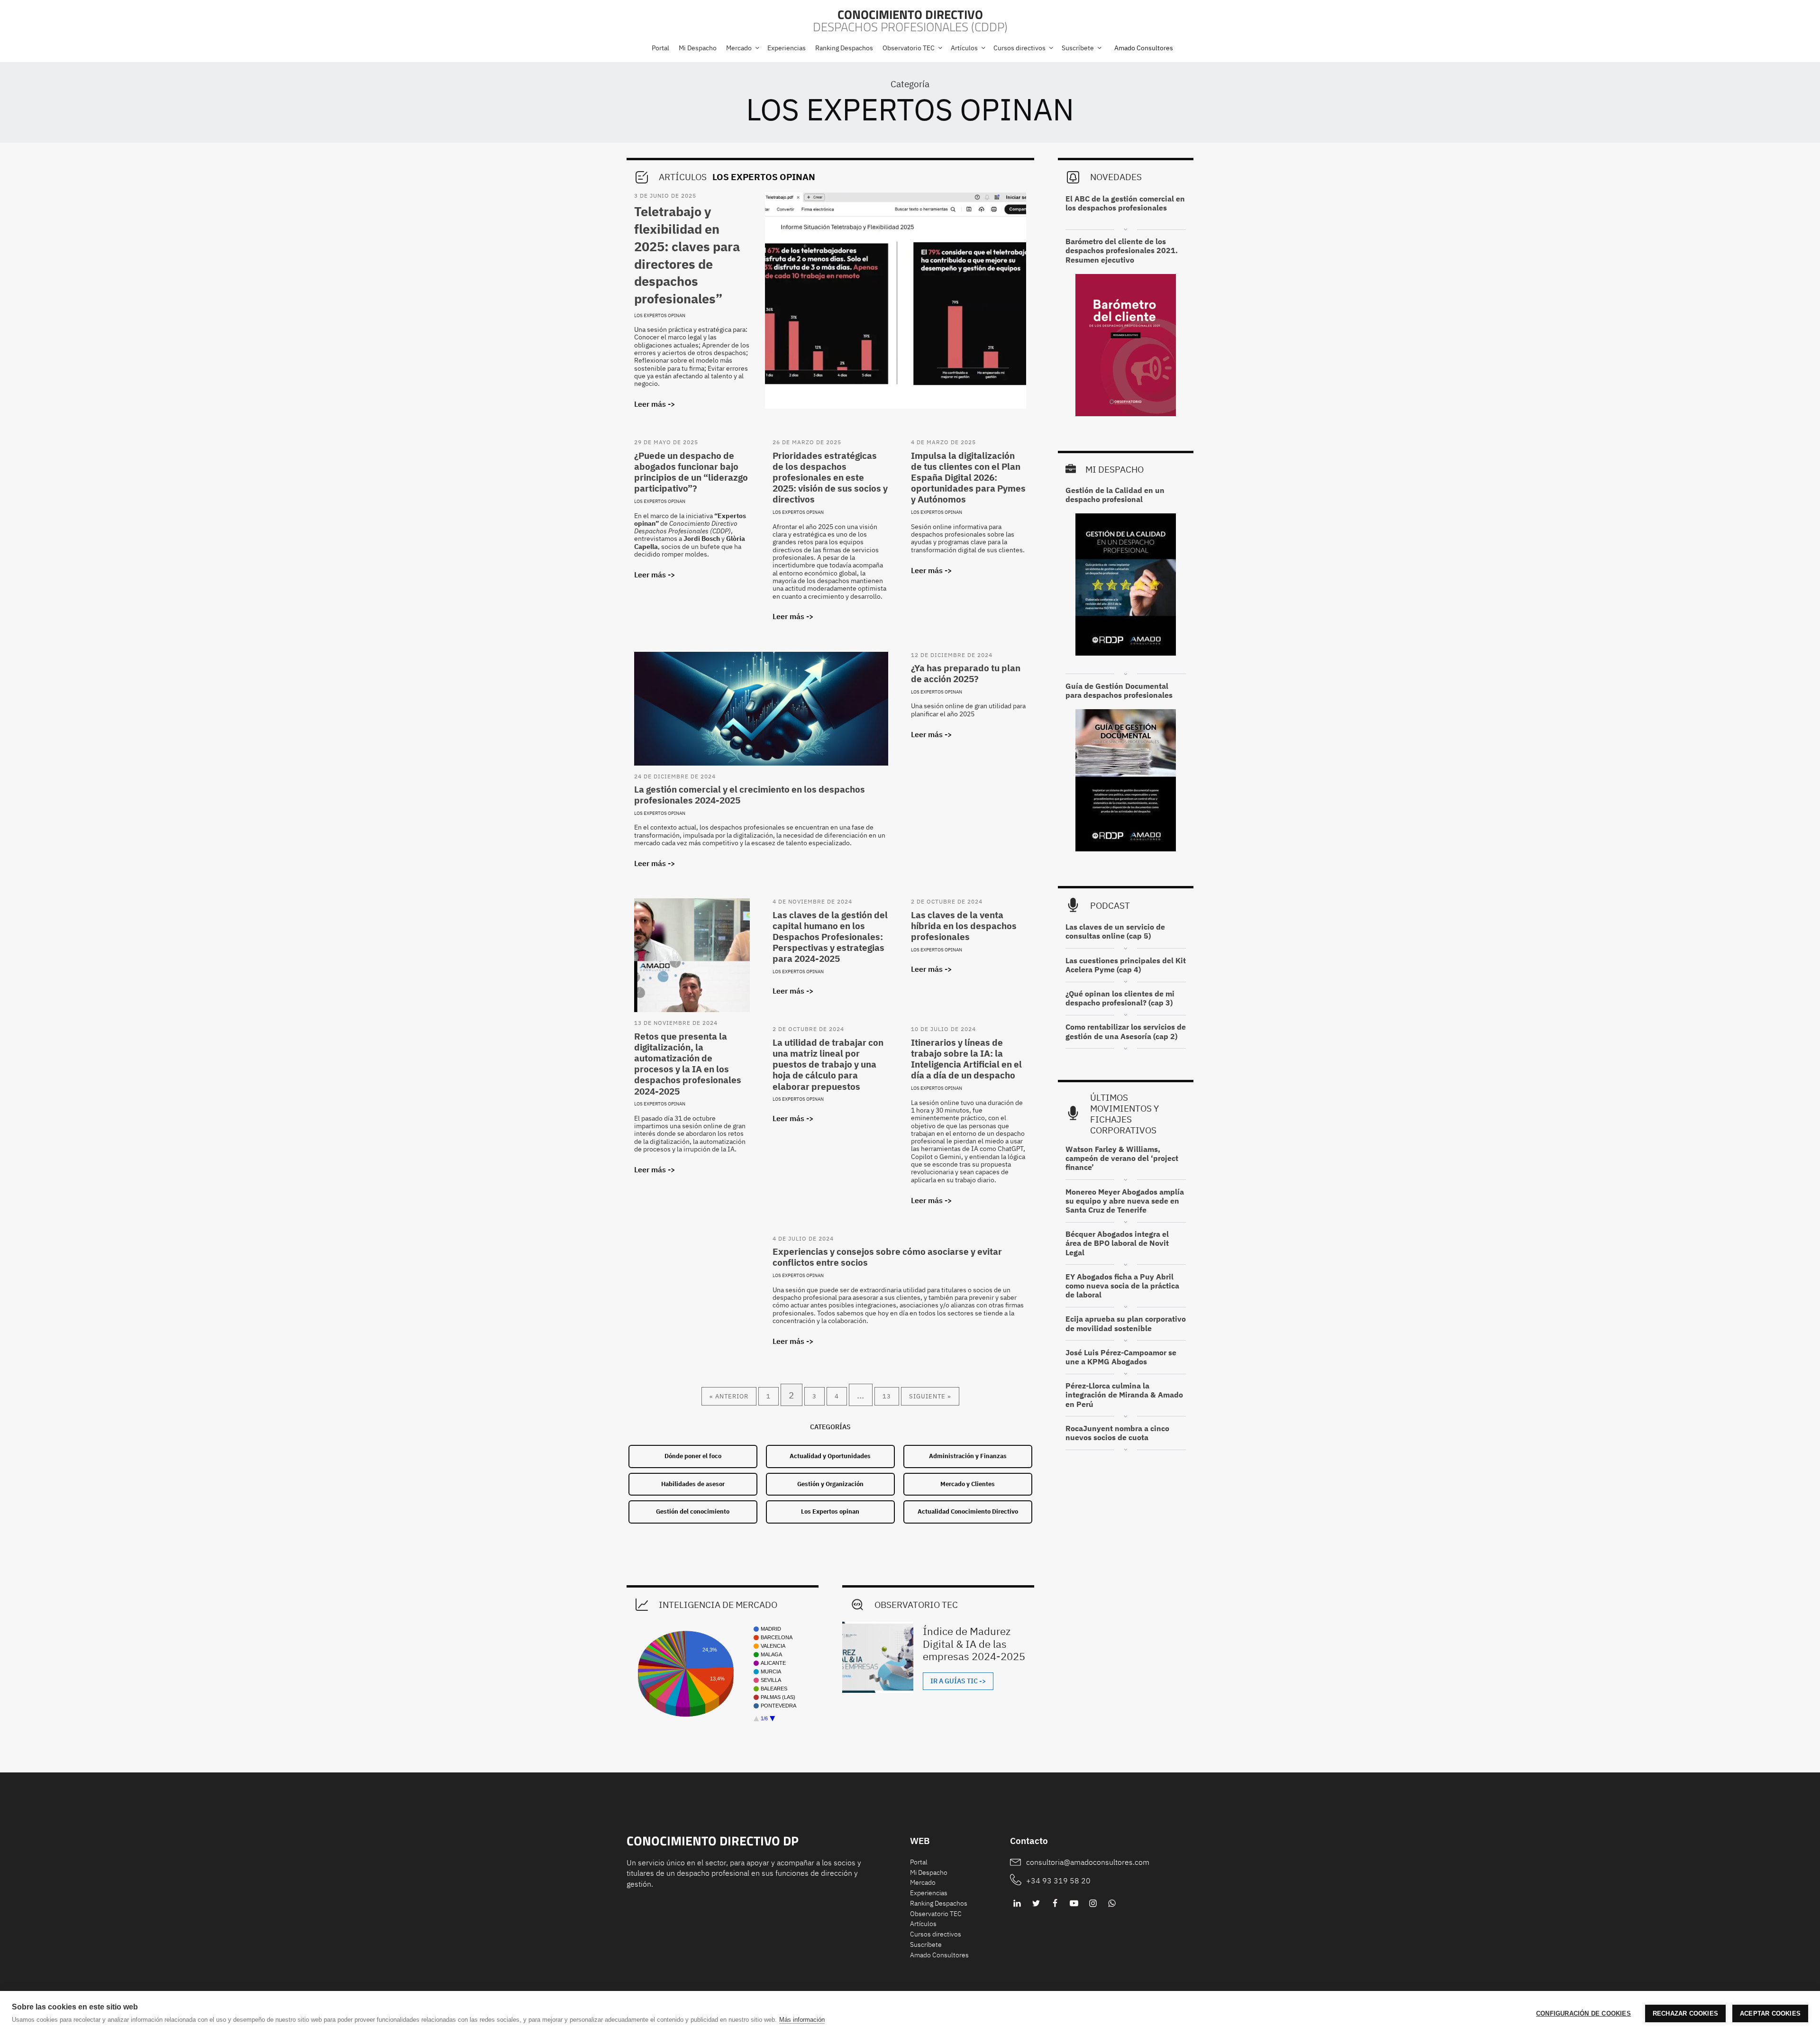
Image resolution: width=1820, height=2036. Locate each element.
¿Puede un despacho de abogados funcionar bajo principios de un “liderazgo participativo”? (691, 472)
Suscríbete (926, 1945)
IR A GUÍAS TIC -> (958, 1681)
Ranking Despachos (939, 1903)
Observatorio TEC (936, 1914)
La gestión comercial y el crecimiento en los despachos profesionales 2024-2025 (750, 794)
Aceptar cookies (1770, 2013)
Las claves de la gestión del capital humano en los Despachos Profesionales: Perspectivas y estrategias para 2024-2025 (830, 937)
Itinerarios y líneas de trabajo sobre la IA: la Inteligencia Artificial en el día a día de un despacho (966, 1059)
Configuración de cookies (1583, 2013)
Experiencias (929, 1893)
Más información (802, 2020)
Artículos (923, 1924)
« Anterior (729, 1396)
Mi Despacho (929, 1872)
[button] (742, 48)
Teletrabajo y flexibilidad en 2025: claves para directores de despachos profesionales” (687, 255)
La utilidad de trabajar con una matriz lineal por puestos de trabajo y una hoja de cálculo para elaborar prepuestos (828, 1064)
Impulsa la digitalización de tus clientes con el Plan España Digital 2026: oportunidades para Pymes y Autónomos (968, 477)
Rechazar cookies (1685, 2013)
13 (887, 1396)
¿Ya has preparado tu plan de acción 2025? (966, 673)
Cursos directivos (936, 1934)
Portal (919, 1862)
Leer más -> (655, 404)
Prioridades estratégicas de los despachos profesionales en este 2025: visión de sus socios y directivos (830, 477)
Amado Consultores (1144, 48)
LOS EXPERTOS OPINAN (910, 109)
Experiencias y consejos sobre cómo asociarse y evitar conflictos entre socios (887, 1257)
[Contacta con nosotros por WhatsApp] (1112, 1903)
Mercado (923, 1882)
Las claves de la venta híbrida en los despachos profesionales (964, 926)
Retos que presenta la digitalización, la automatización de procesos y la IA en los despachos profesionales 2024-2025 (688, 1064)
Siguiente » (930, 1396)
